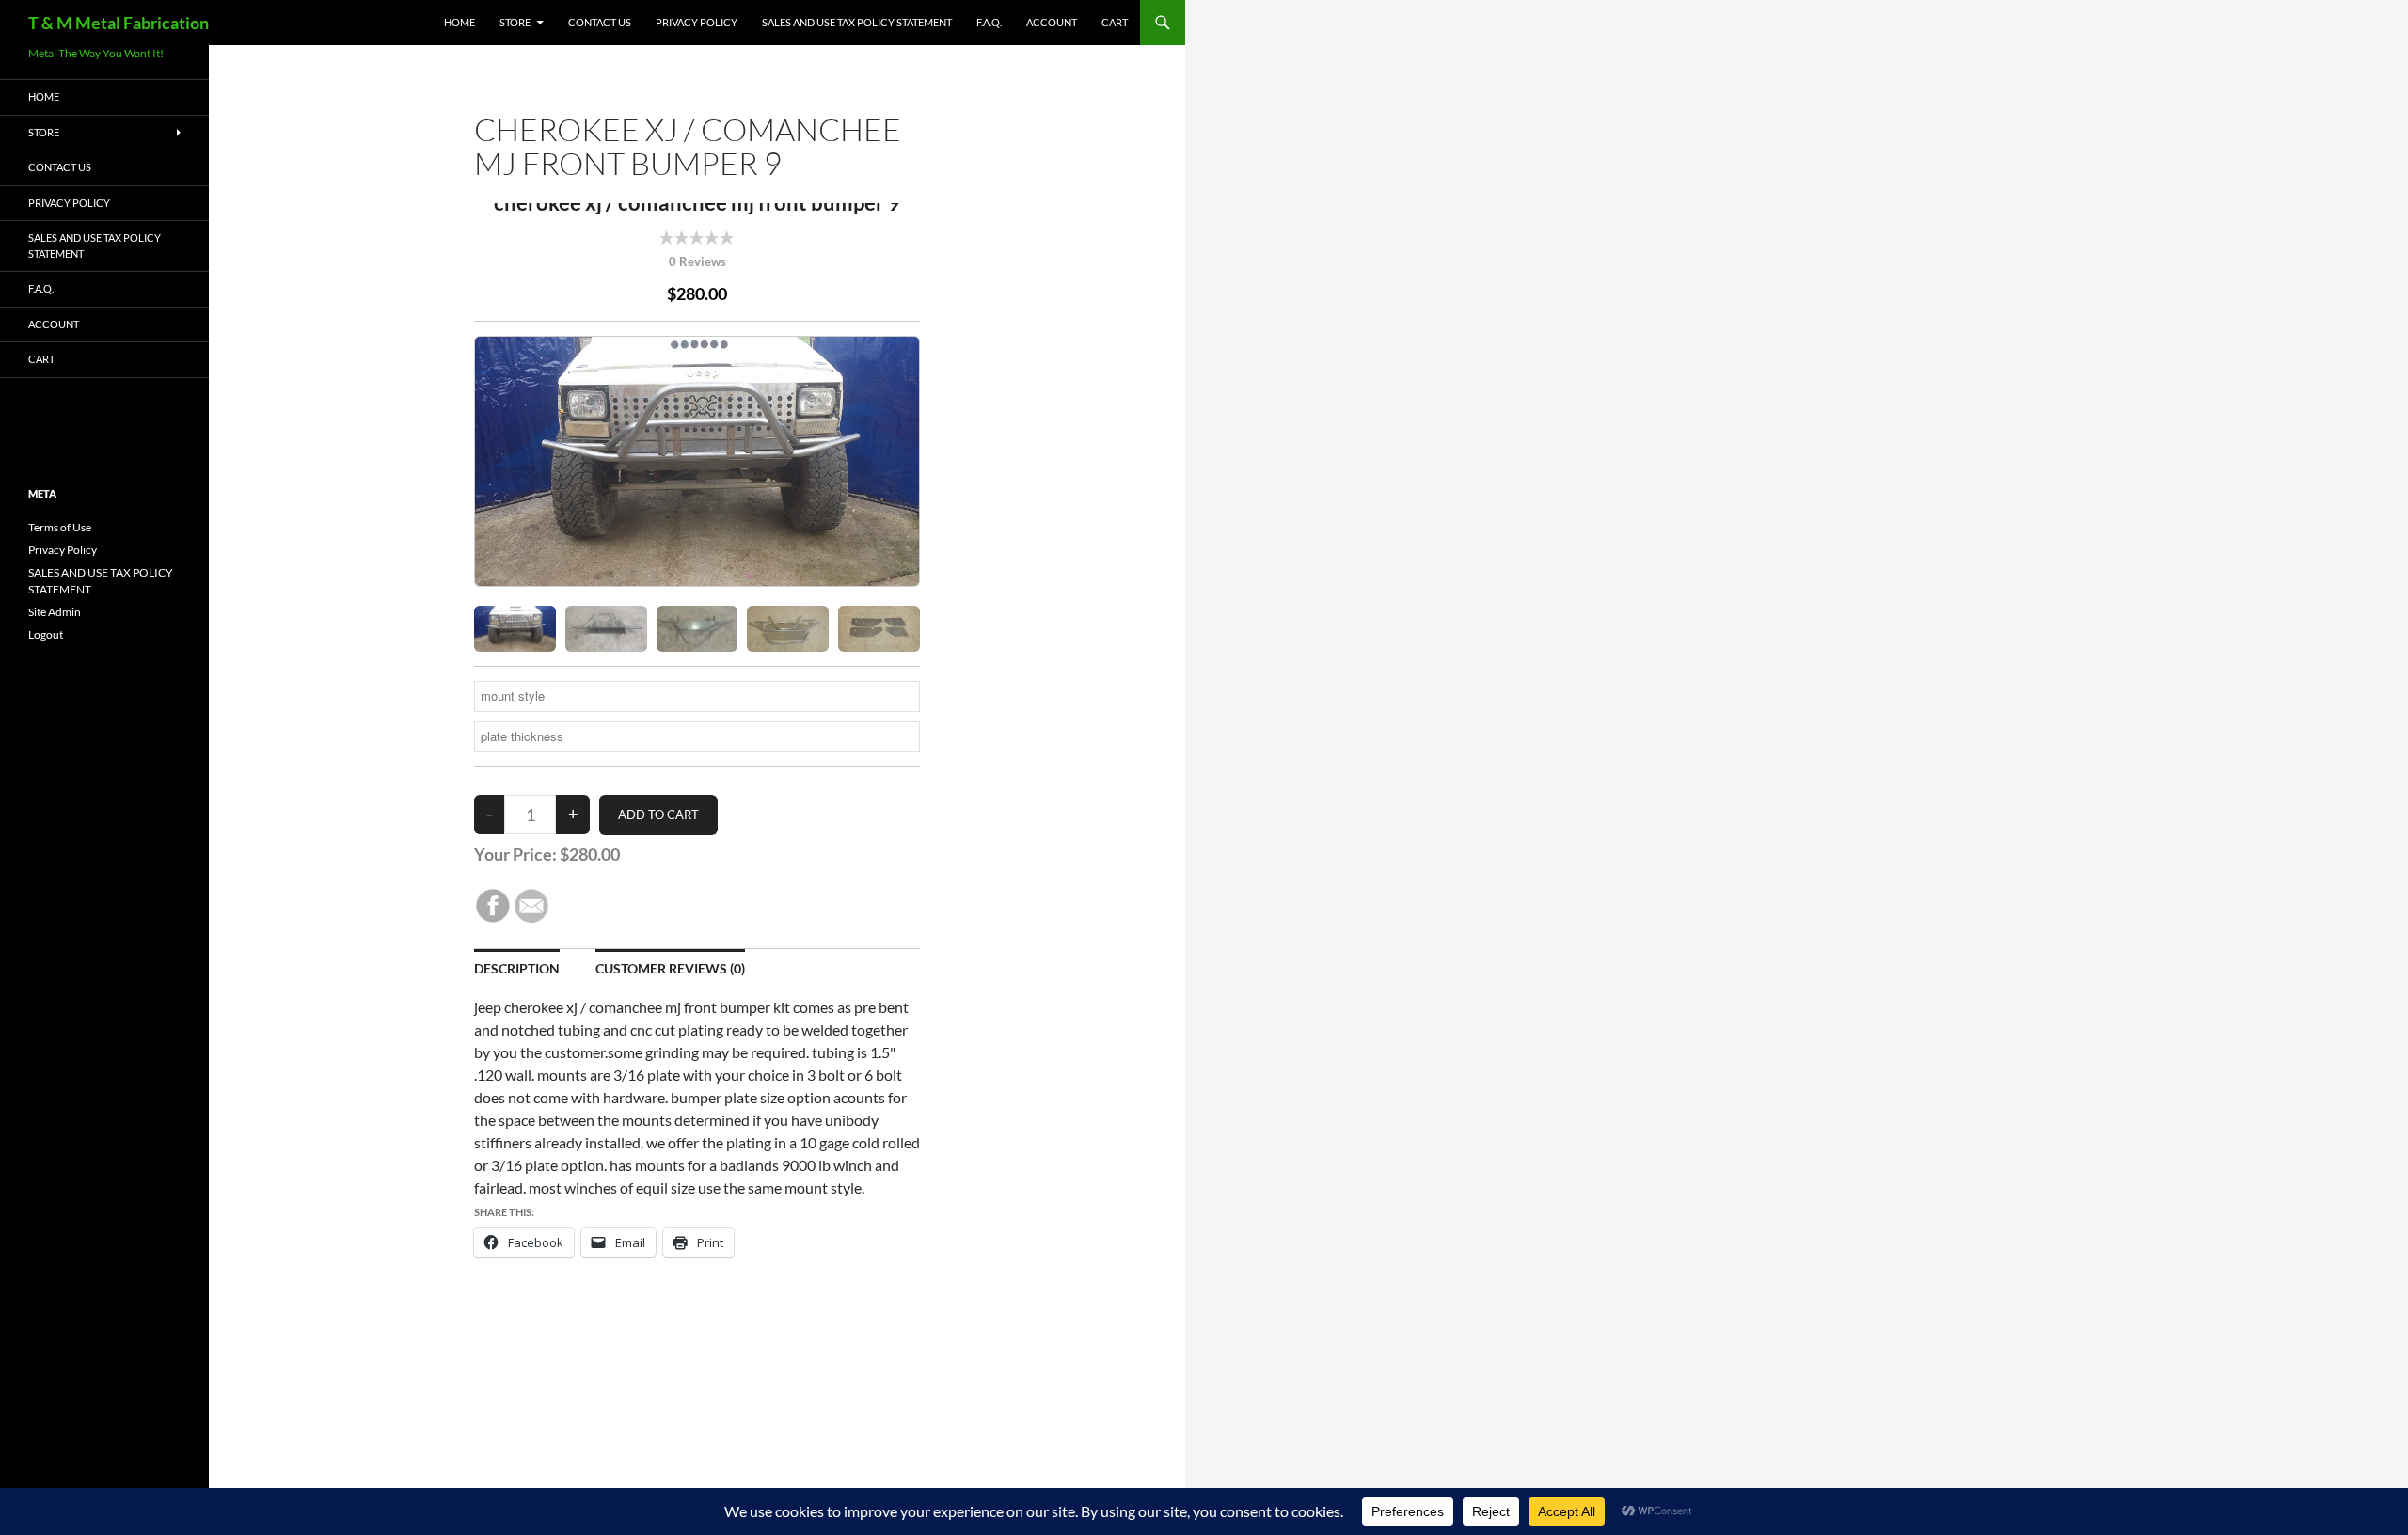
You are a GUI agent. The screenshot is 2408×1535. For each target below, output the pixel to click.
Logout (46, 634)
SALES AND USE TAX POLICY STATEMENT (857, 22)
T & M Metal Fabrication (119, 23)
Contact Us (600, 22)
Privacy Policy (697, 22)
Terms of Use (60, 527)
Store (515, 22)
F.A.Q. (989, 22)
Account (1052, 22)
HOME (459, 22)
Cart (1115, 22)
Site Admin (55, 612)
